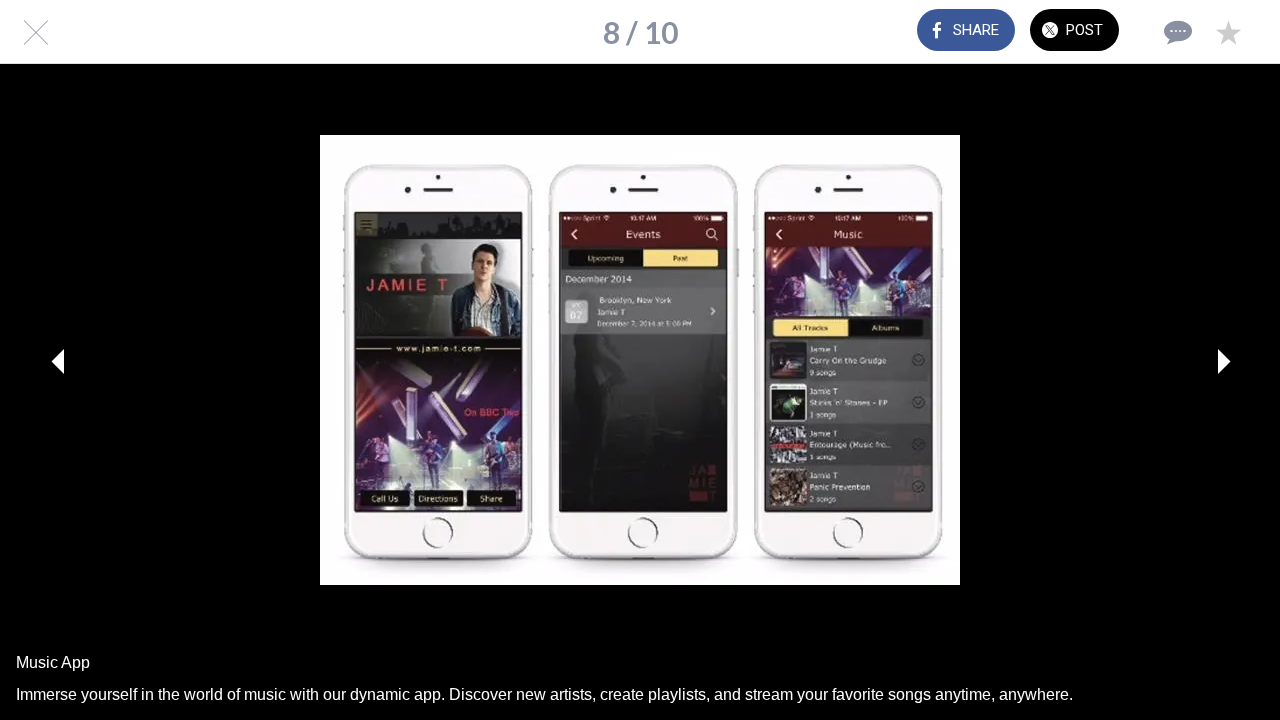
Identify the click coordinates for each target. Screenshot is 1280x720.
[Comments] (1176, 32)
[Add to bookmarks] (1228, 32)
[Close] (32, 32)
